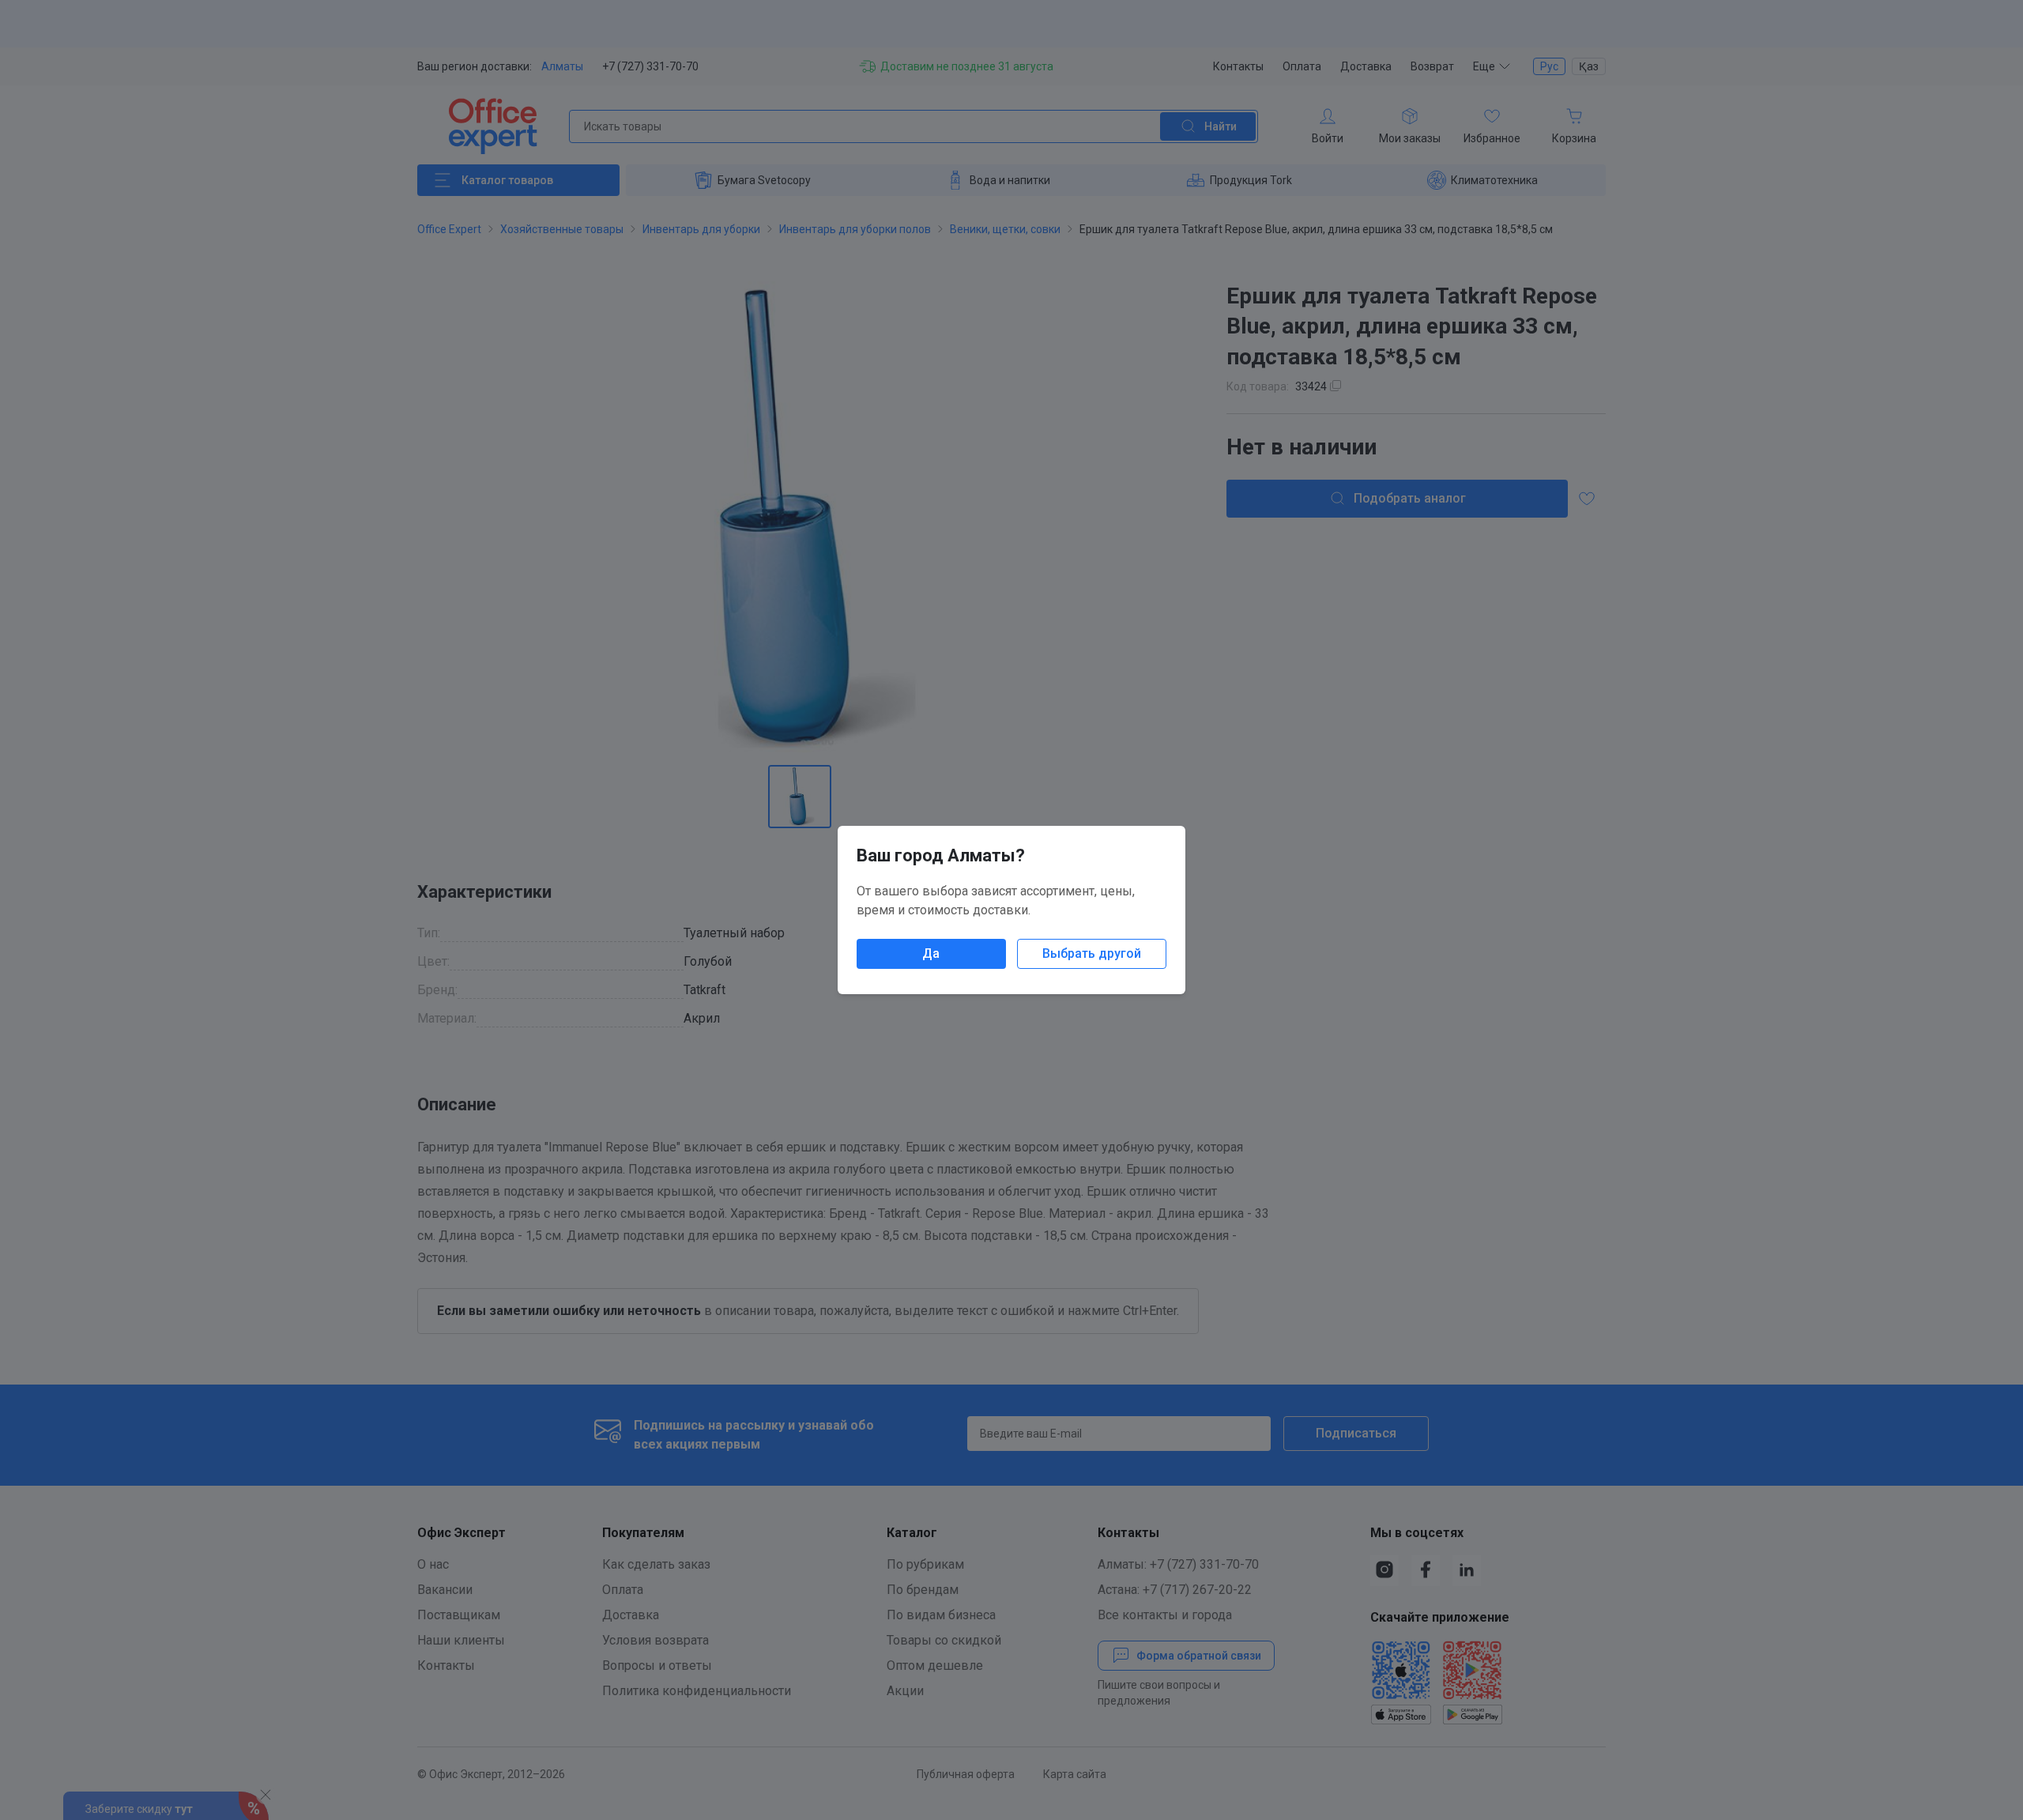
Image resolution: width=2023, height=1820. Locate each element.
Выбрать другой (1092, 953)
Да (931, 953)
